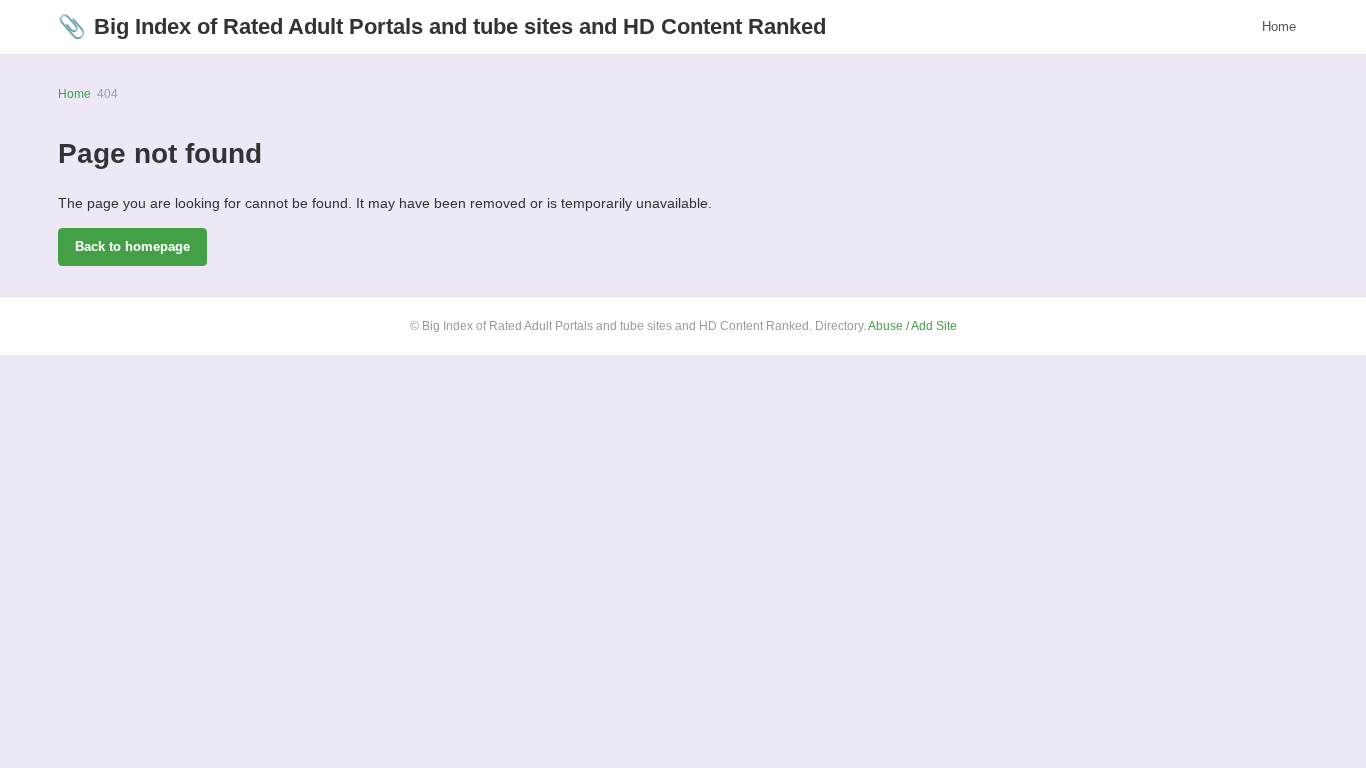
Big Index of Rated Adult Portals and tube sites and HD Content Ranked (442, 26)
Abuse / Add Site (912, 326)
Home (1279, 26)
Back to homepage (132, 246)
